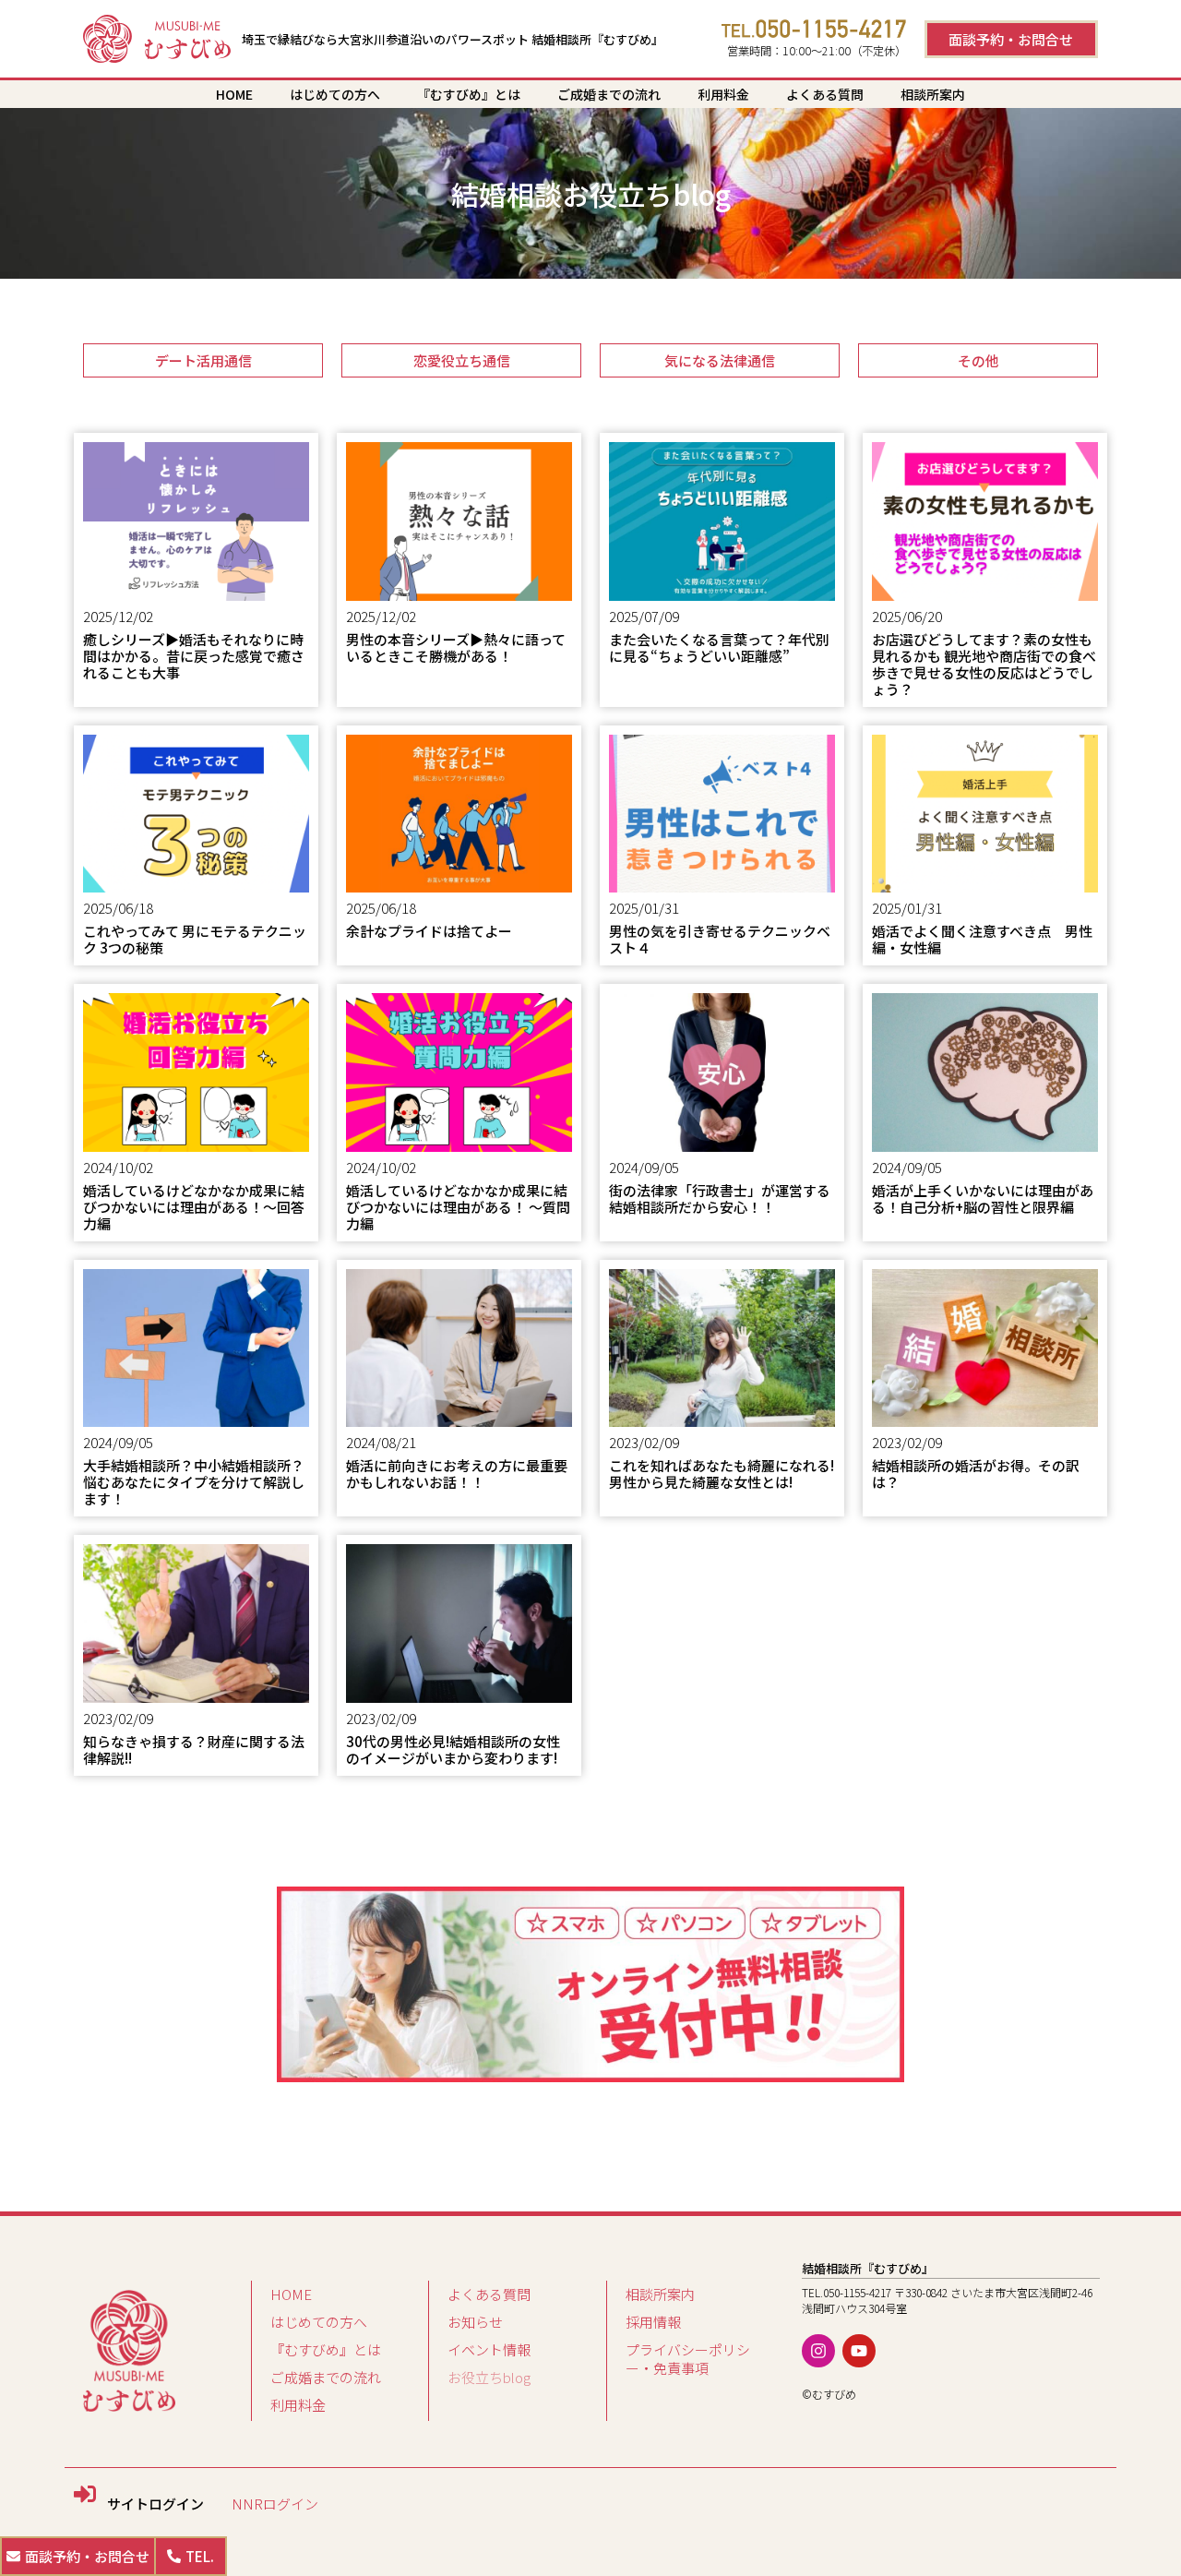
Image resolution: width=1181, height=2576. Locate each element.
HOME (234, 94)
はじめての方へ (335, 94)
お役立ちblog (489, 2377)
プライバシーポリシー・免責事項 (688, 2359)
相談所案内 (933, 94)
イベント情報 (489, 2349)
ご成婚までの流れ (609, 94)
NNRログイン (275, 2504)
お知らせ (475, 2322)
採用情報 (653, 2322)
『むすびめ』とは (469, 94)
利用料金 (723, 94)
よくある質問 (825, 94)
